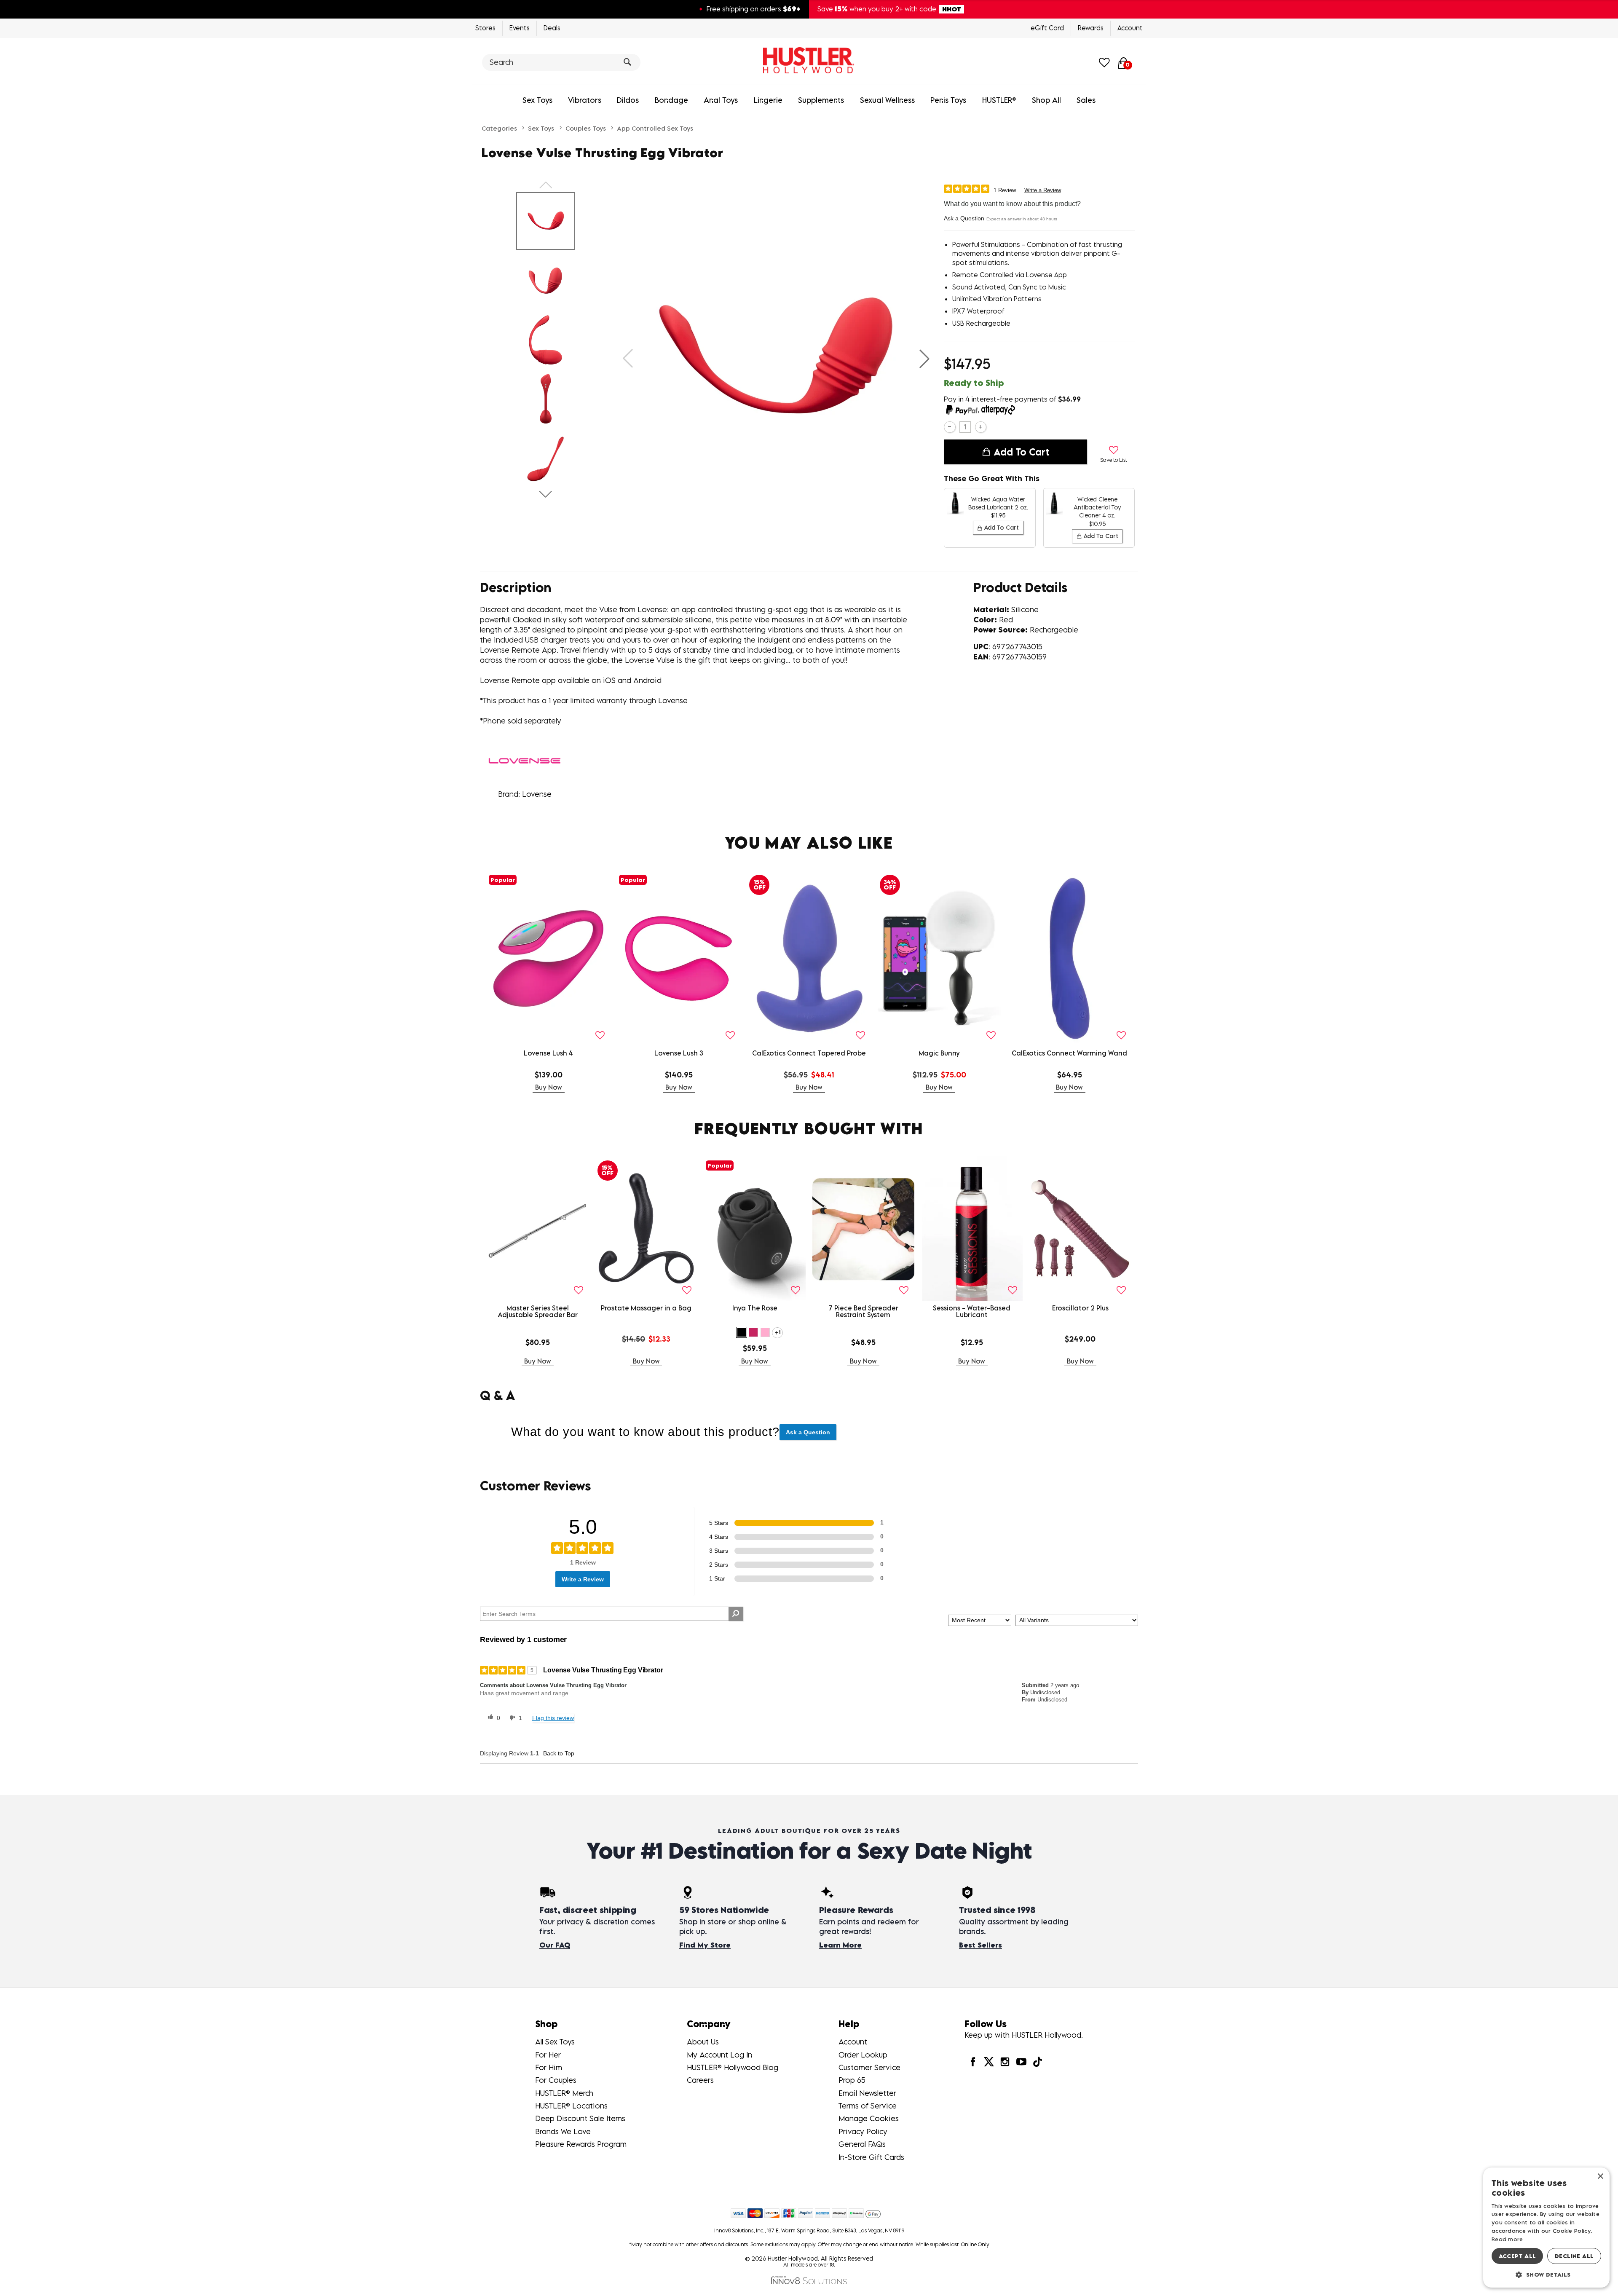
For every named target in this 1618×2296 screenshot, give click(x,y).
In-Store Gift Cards (871, 2157)
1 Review (1005, 190)
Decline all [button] (1574, 2256)
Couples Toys (586, 128)
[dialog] (1546, 2228)
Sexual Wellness (887, 100)
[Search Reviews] (736, 1614)
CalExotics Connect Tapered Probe (809, 1053)
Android (647, 680)
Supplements (821, 100)
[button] (924, 359)
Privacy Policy (863, 2131)
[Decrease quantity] (950, 427)
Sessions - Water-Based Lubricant (972, 1311)
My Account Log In (719, 2055)
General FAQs (862, 2144)
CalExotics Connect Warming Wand (1069, 1053)
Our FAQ (555, 1945)
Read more (1507, 2239)
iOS (609, 680)
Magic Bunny (939, 1053)
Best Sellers (980, 1945)
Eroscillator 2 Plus (1080, 1308)
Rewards (1091, 28)
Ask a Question (964, 218)
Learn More (840, 1945)
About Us (703, 2042)
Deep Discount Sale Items (580, 2118)
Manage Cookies (869, 2118)
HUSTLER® (999, 100)
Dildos (628, 100)
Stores (485, 28)
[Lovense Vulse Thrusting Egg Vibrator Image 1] (776, 358)
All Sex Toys (555, 2042)
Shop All (1046, 100)
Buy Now (549, 1087)
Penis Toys (948, 100)
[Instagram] (1005, 2062)
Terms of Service (868, 2106)
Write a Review (1043, 190)
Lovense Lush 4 (548, 1053)
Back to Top (559, 1753)
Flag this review (553, 1718)
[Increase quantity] (981, 427)
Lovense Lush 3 (679, 1053)
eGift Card (1047, 28)
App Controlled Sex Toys (655, 128)
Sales (1086, 100)
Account (1130, 28)
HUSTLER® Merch (564, 2093)
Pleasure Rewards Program (581, 2144)
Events (520, 28)
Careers (700, 2080)
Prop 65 (852, 2080)
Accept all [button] (1518, 2256)
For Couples (556, 2080)
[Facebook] (972, 2062)
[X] (989, 2062)
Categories (499, 128)
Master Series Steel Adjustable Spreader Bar (538, 1311)
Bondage (671, 100)
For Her (548, 2055)
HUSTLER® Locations (571, 2106)
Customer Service (869, 2067)
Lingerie (768, 100)
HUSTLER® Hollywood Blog (733, 2067)
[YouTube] (1021, 2062)
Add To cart (1021, 452)
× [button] (1600, 2177)
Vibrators (585, 100)
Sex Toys (537, 100)
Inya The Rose (755, 1308)
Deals (552, 28)
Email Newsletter (867, 2093)
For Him (549, 2067)
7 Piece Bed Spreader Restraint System (863, 1311)
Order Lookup (863, 2055)
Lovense (673, 701)
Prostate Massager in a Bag (646, 1308)
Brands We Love (563, 2131)
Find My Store (705, 1945)
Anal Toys (721, 100)
